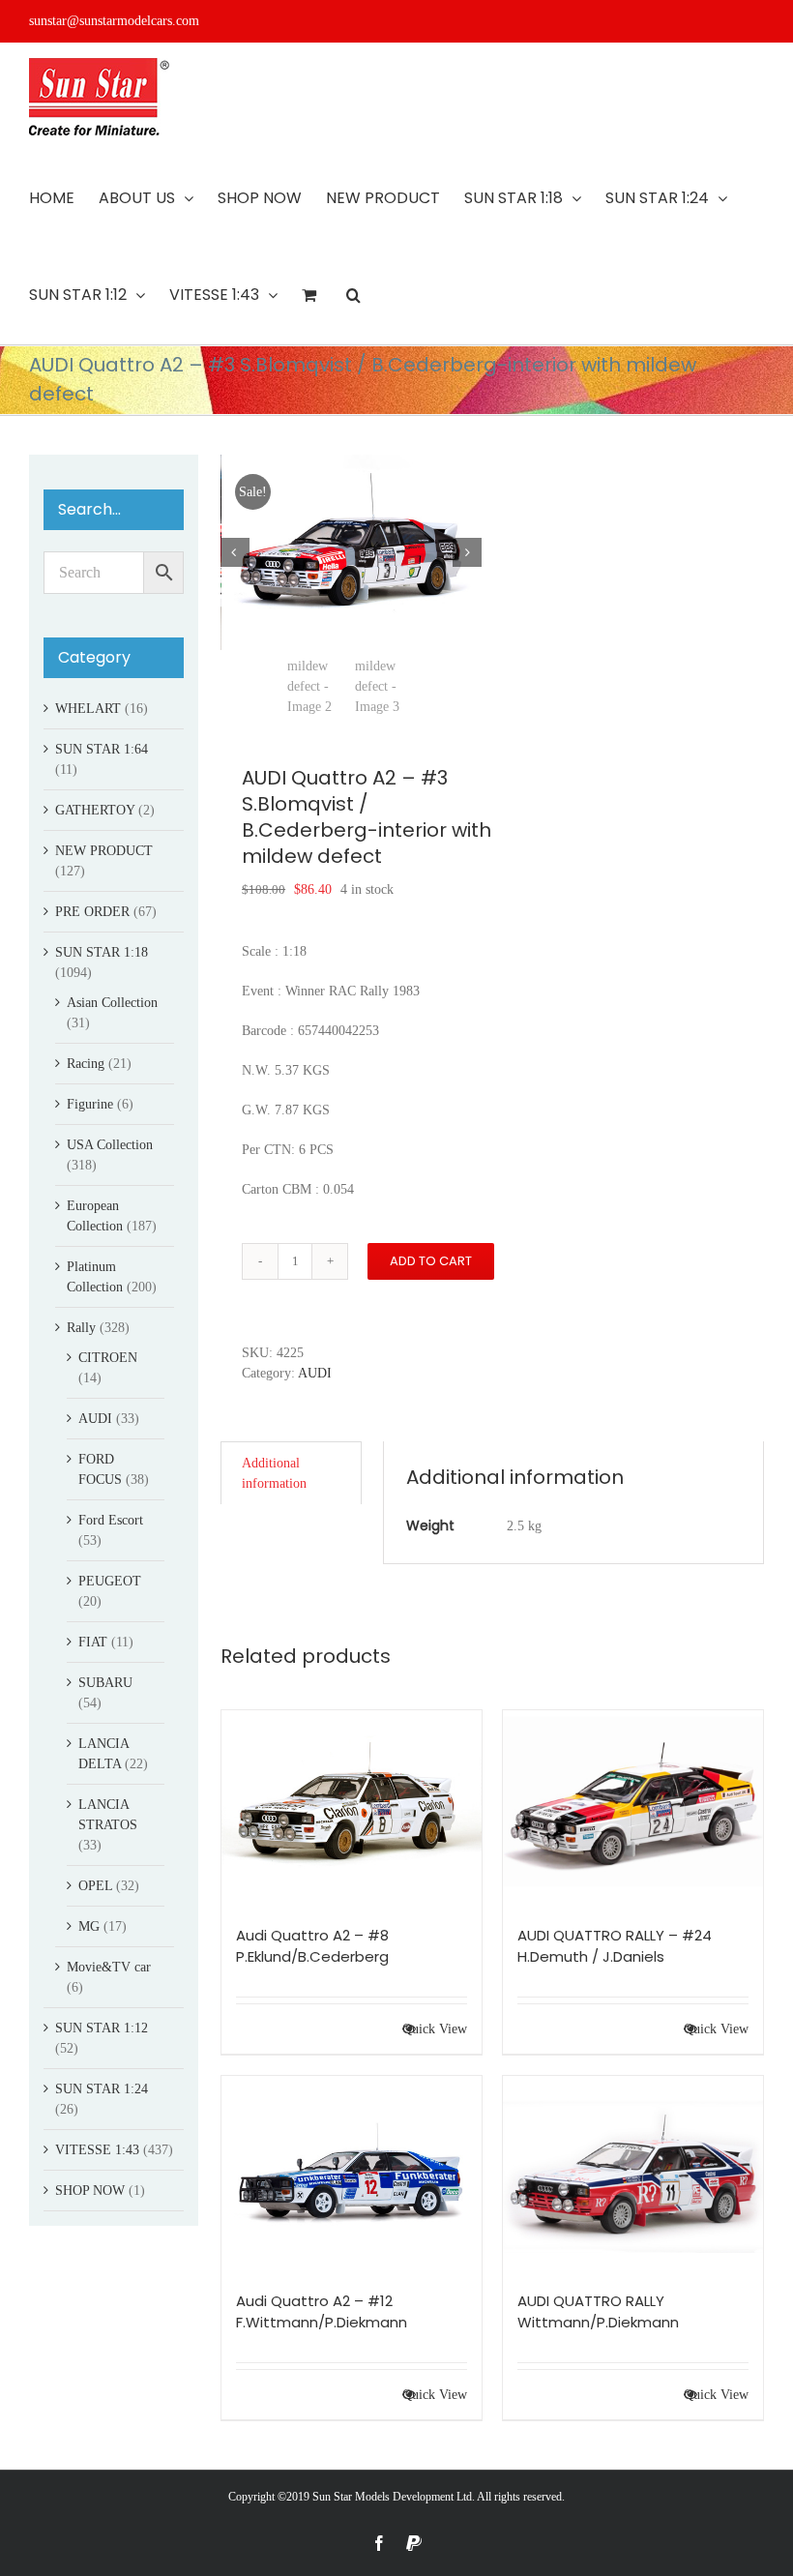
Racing (86, 1064)
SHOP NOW (90, 2191)
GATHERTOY (95, 810)
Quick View (435, 2029)
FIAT (93, 1642)
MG (89, 1926)
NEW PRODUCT (104, 851)
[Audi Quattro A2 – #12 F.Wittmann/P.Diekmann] (352, 2174)
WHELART (88, 709)
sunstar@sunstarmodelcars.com (114, 21)
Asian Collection (112, 1003)
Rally (81, 1328)
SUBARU (105, 1683)
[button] (353, 295)
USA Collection (110, 1145)
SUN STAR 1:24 (102, 2089)
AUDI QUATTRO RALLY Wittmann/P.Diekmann (598, 2312)
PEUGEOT (110, 1581)
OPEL (95, 1886)
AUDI (315, 1373)
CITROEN (108, 1358)
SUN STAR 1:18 (102, 952)
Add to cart (431, 1261)
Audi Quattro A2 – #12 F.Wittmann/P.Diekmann (322, 2312)
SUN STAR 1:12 (102, 2028)
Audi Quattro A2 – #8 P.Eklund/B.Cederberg (312, 1946)
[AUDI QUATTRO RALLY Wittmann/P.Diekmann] (633, 2174)
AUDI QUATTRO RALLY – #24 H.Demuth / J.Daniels (615, 1946)
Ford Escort (111, 1520)
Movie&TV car (109, 1967)
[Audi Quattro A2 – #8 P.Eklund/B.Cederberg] (352, 1808)
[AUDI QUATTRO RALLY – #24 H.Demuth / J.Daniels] (633, 1808)
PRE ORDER (92, 912)
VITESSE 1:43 (97, 2150)
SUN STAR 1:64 (102, 749)
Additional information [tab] (274, 1473)
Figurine (90, 1104)
